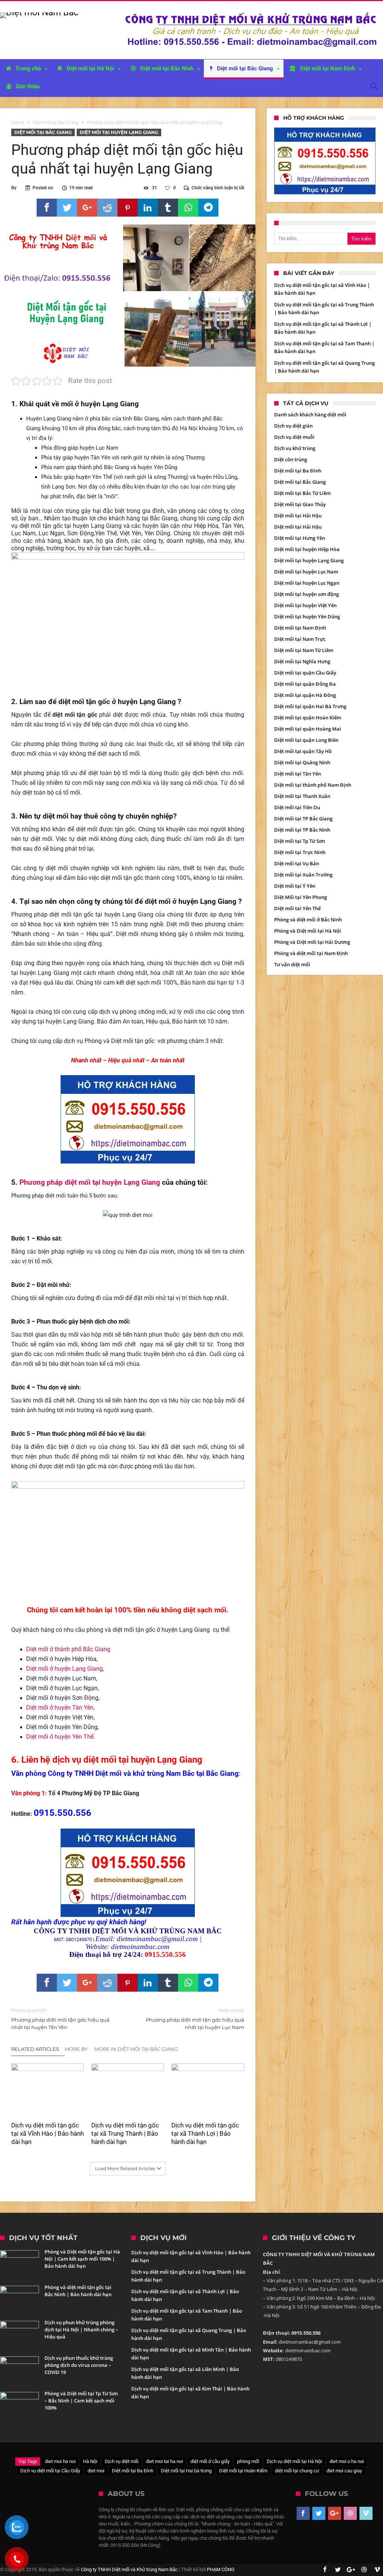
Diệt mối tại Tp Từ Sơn (300, 841)
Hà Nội (90, 2461)
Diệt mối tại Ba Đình (298, 471)
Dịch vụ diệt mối (122, 2461)
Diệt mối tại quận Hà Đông (305, 695)
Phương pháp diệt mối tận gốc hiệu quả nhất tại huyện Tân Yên (60, 2019)
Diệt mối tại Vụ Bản (297, 863)
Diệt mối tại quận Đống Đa (305, 684)
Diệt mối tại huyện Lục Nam (306, 572)
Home (18, 122)
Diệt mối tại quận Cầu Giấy (305, 673)
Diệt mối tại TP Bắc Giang (303, 819)
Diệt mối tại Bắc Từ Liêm (302, 493)
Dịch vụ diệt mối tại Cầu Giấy (50, 2471)
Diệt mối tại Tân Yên (298, 774)
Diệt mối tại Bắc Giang (56, 122)
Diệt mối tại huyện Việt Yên (305, 605)
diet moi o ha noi (347, 2461)
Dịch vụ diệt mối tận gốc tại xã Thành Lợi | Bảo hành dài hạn (205, 2133)
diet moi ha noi (60, 2461)
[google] (87, 208)
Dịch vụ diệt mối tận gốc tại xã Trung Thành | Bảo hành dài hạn (125, 2133)
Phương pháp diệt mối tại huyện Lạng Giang (90, 1183)
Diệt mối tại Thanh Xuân (302, 796)
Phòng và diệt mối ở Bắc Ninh (308, 920)
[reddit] (107, 208)
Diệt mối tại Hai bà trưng (186, 2471)
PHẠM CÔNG (221, 2569)
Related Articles (35, 2049)
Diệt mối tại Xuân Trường (303, 875)
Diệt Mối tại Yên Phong (301, 897)
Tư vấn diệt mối (292, 964)
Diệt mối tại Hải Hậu (298, 515)
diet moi (96, 2471)
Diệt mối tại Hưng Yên (300, 538)
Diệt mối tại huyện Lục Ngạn (307, 583)
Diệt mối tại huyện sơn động (307, 594)
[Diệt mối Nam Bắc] (39, 12)
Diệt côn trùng (291, 459)
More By (77, 2049)
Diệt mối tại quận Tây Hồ (303, 751)
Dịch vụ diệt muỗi (294, 437)
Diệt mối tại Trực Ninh (300, 852)
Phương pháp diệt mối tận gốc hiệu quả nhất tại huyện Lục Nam (195, 2019)
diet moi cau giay (344, 2471)
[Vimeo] (366, 2514)
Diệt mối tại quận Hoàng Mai (308, 729)
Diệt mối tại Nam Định (300, 628)
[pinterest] (128, 208)
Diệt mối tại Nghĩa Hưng (302, 661)
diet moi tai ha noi (164, 2461)
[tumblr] (168, 208)
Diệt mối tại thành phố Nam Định (313, 785)
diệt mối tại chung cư (297, 2471)
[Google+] (335, 2514)
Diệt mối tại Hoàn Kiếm (243, 2471)
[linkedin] (148, 208)
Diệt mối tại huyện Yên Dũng (307, 617)
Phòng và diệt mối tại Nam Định (311, 953)
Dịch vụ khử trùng (295, 448)
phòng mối (248, 2461)
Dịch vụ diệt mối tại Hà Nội (294, 2461)
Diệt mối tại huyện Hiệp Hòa (307, 549)
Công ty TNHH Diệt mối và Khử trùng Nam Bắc (129, 2569)
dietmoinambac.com (140, 1947)
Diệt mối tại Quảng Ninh (302, 762)
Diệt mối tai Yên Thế (297, 908)
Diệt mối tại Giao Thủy (300, 504)
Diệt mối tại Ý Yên (295, 886)
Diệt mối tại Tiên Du (297, 807)
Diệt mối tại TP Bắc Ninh (302, 830)
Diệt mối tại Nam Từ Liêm (304, 650)
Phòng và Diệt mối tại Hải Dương (312, 942)
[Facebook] (303, 2514)
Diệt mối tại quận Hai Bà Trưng (310, 706)
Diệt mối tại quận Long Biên (306, 740)
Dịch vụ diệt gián (293, 426)
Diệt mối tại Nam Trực (300, 639)
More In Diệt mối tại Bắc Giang (136, 2049)
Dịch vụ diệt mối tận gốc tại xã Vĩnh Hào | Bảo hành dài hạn (48, 2133)
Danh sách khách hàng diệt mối (310, 414)
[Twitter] (319, 2514)
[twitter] (67, 208)
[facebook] (47, 208)
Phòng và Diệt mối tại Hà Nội (308, 931)
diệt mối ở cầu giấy (210, 2461)
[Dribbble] (350, 2514)
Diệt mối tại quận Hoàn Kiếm (308, 718)
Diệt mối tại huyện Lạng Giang (119, 132)
